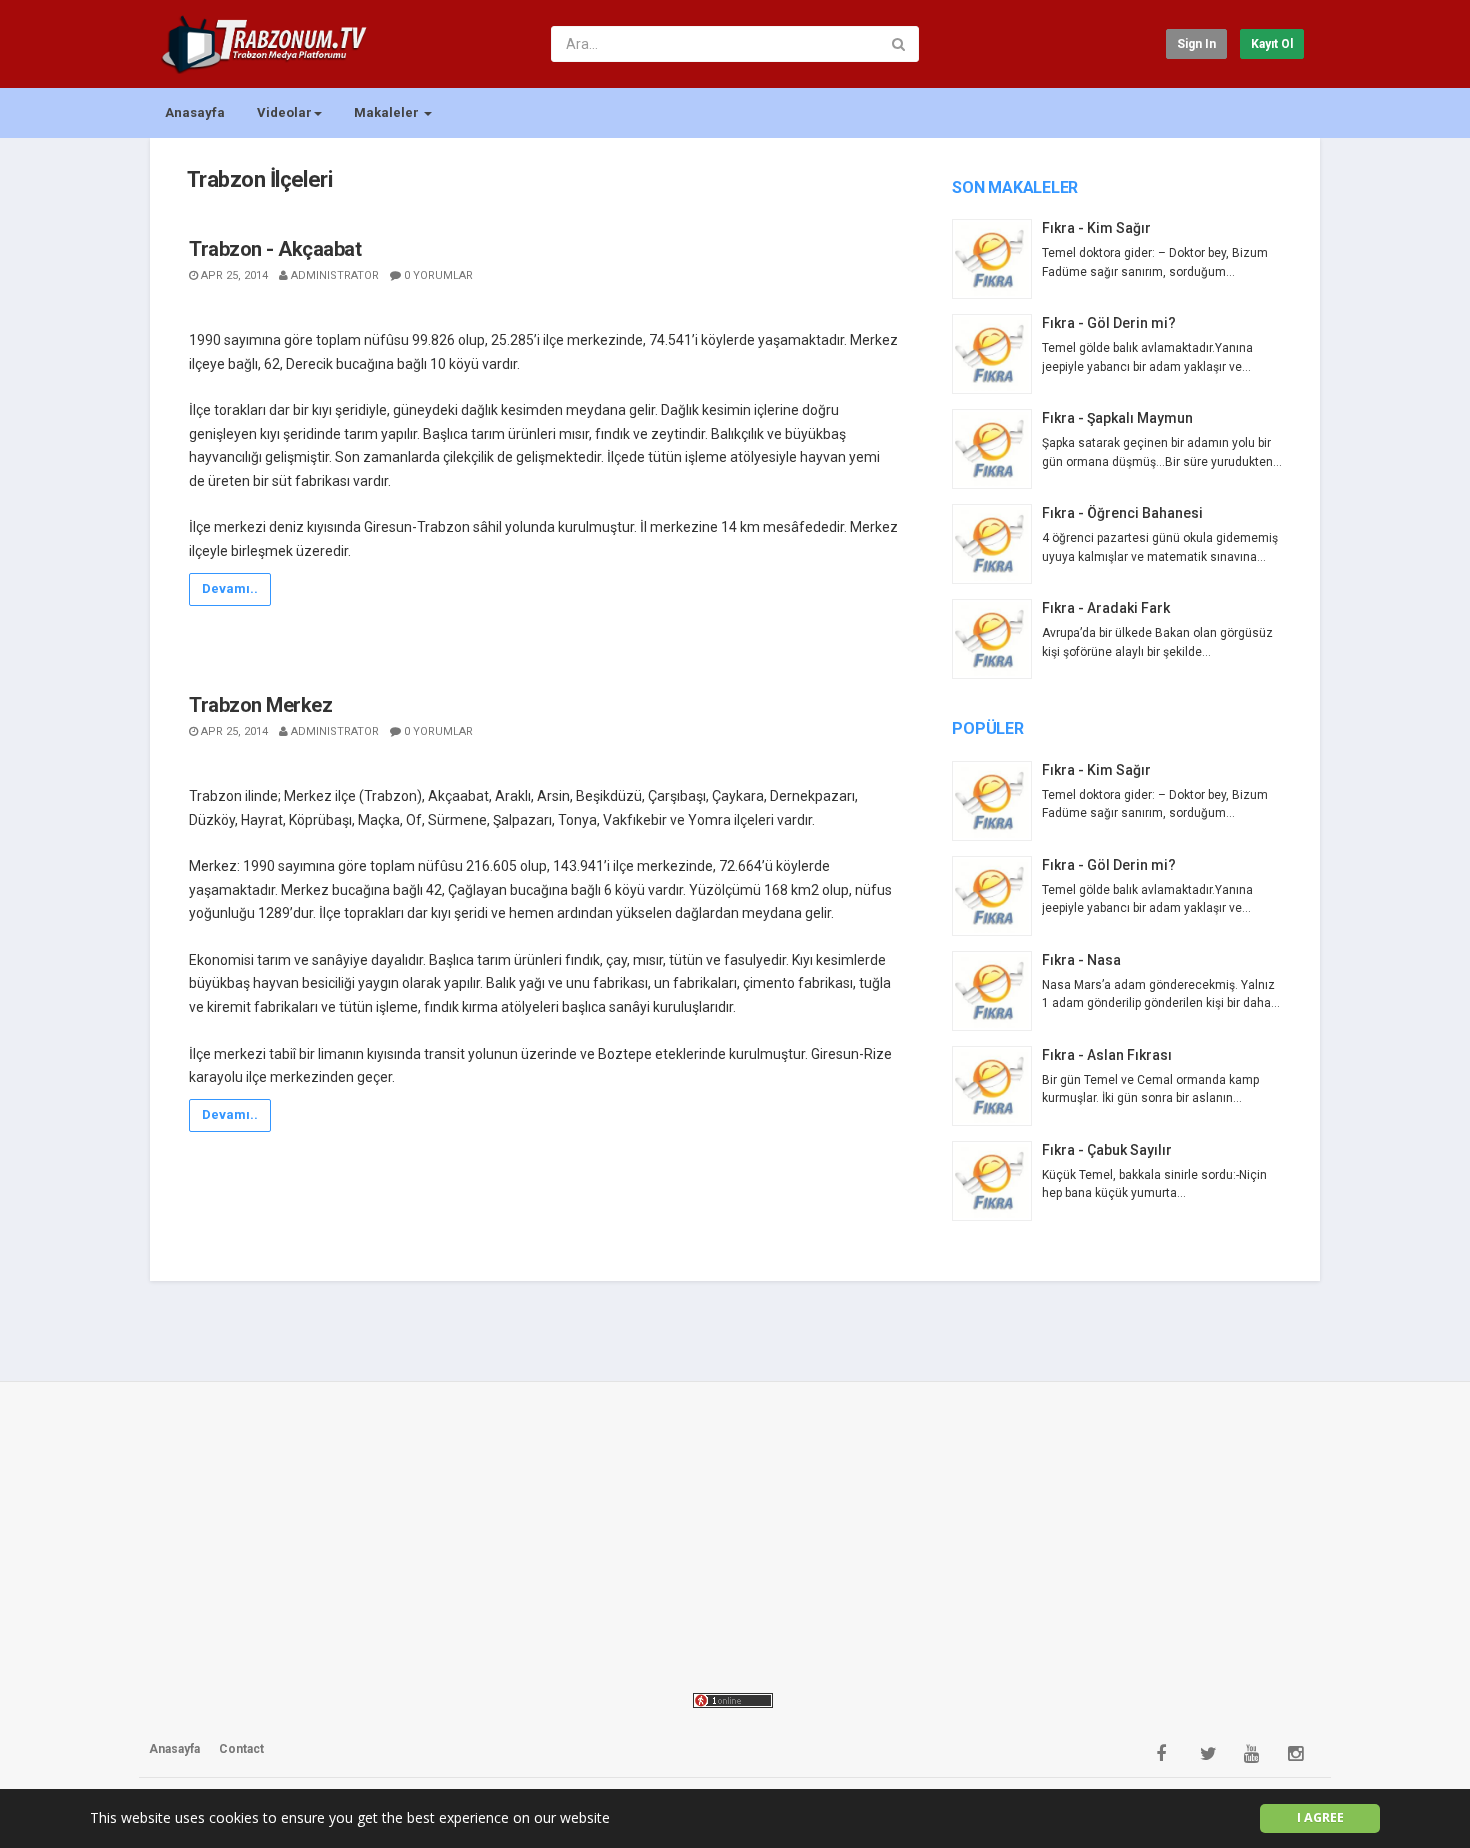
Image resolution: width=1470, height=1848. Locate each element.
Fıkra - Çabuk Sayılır (1107, 1150)
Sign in (1196, 44)
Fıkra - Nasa (1081, 960)
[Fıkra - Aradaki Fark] (997, 639)
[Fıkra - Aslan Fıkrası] (997, 1086)
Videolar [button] (284, 112)
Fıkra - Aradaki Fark (1106, 608)
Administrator (335, 275)
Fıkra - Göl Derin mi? (1109, 323)
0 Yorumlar (438, 275)
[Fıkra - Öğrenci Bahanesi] (997, 544)
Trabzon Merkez (260, 705)
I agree (1320, 1817)
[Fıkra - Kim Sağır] (997, 259)
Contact (241, 1749)
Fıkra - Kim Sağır (1096, 228)
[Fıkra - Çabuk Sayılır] (997, 1181)
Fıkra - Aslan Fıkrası (1107, 1055)
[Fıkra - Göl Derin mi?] (997, 354)
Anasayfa (195, 112)
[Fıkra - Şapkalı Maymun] (997, 449)
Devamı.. (230, 588)
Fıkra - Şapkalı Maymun (1117, 418)
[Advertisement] (735, 1534)
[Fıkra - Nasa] (997, 991)
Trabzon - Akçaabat (275, 249)
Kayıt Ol (1272, 44)
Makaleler (388, 112)
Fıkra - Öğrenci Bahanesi (1122, 513)
